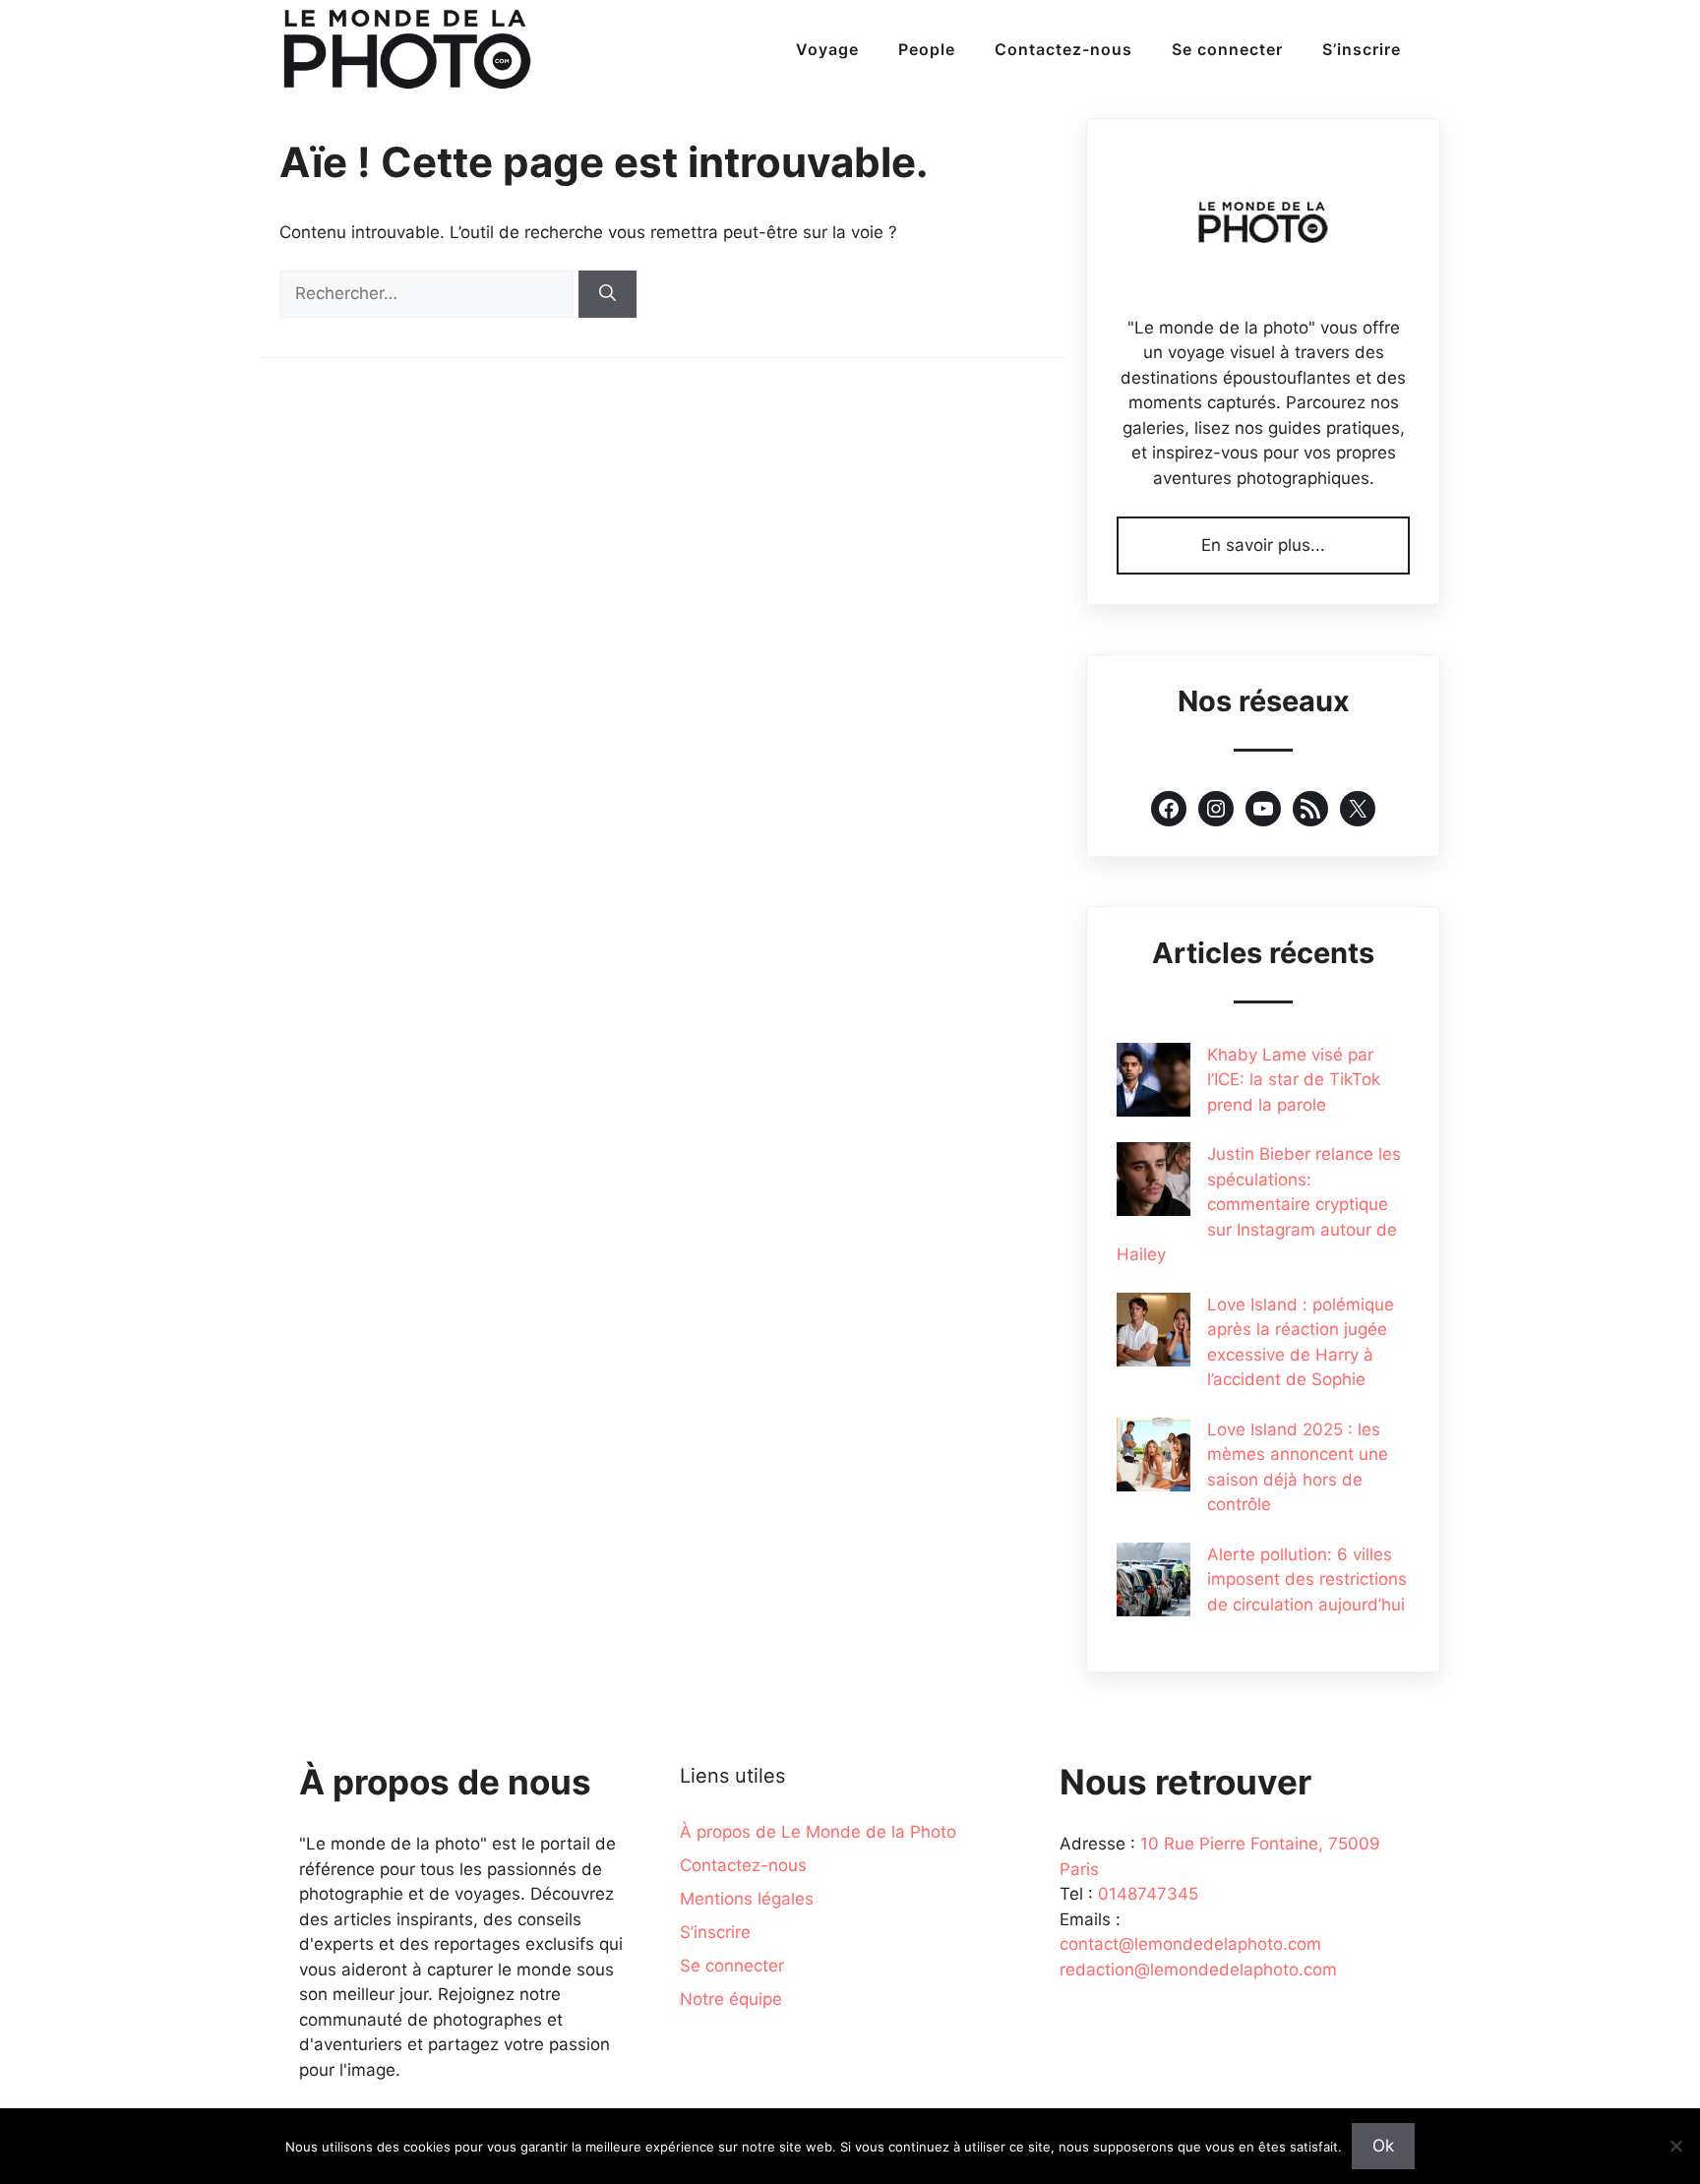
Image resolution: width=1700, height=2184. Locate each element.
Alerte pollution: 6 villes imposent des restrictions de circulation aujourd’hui (1307, 1579)
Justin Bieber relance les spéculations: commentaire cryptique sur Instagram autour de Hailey (1259, 1204)
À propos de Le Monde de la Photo (818, 1832)
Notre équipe (731, 1999)
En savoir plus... (1263, 545)
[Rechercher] (607, 294)
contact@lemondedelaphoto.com (1190, 1944)
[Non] (1675, 2146)
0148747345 (1148, 1894)
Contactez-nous (1063, 49)
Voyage (827, 49)
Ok (1383, 2146)
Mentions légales (747, 1899)
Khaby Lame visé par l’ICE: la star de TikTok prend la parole (1294, 1080)
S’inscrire (1362, 49)
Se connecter (1227, 49)
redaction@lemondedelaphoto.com (1198, 1970)
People (927, 49)
